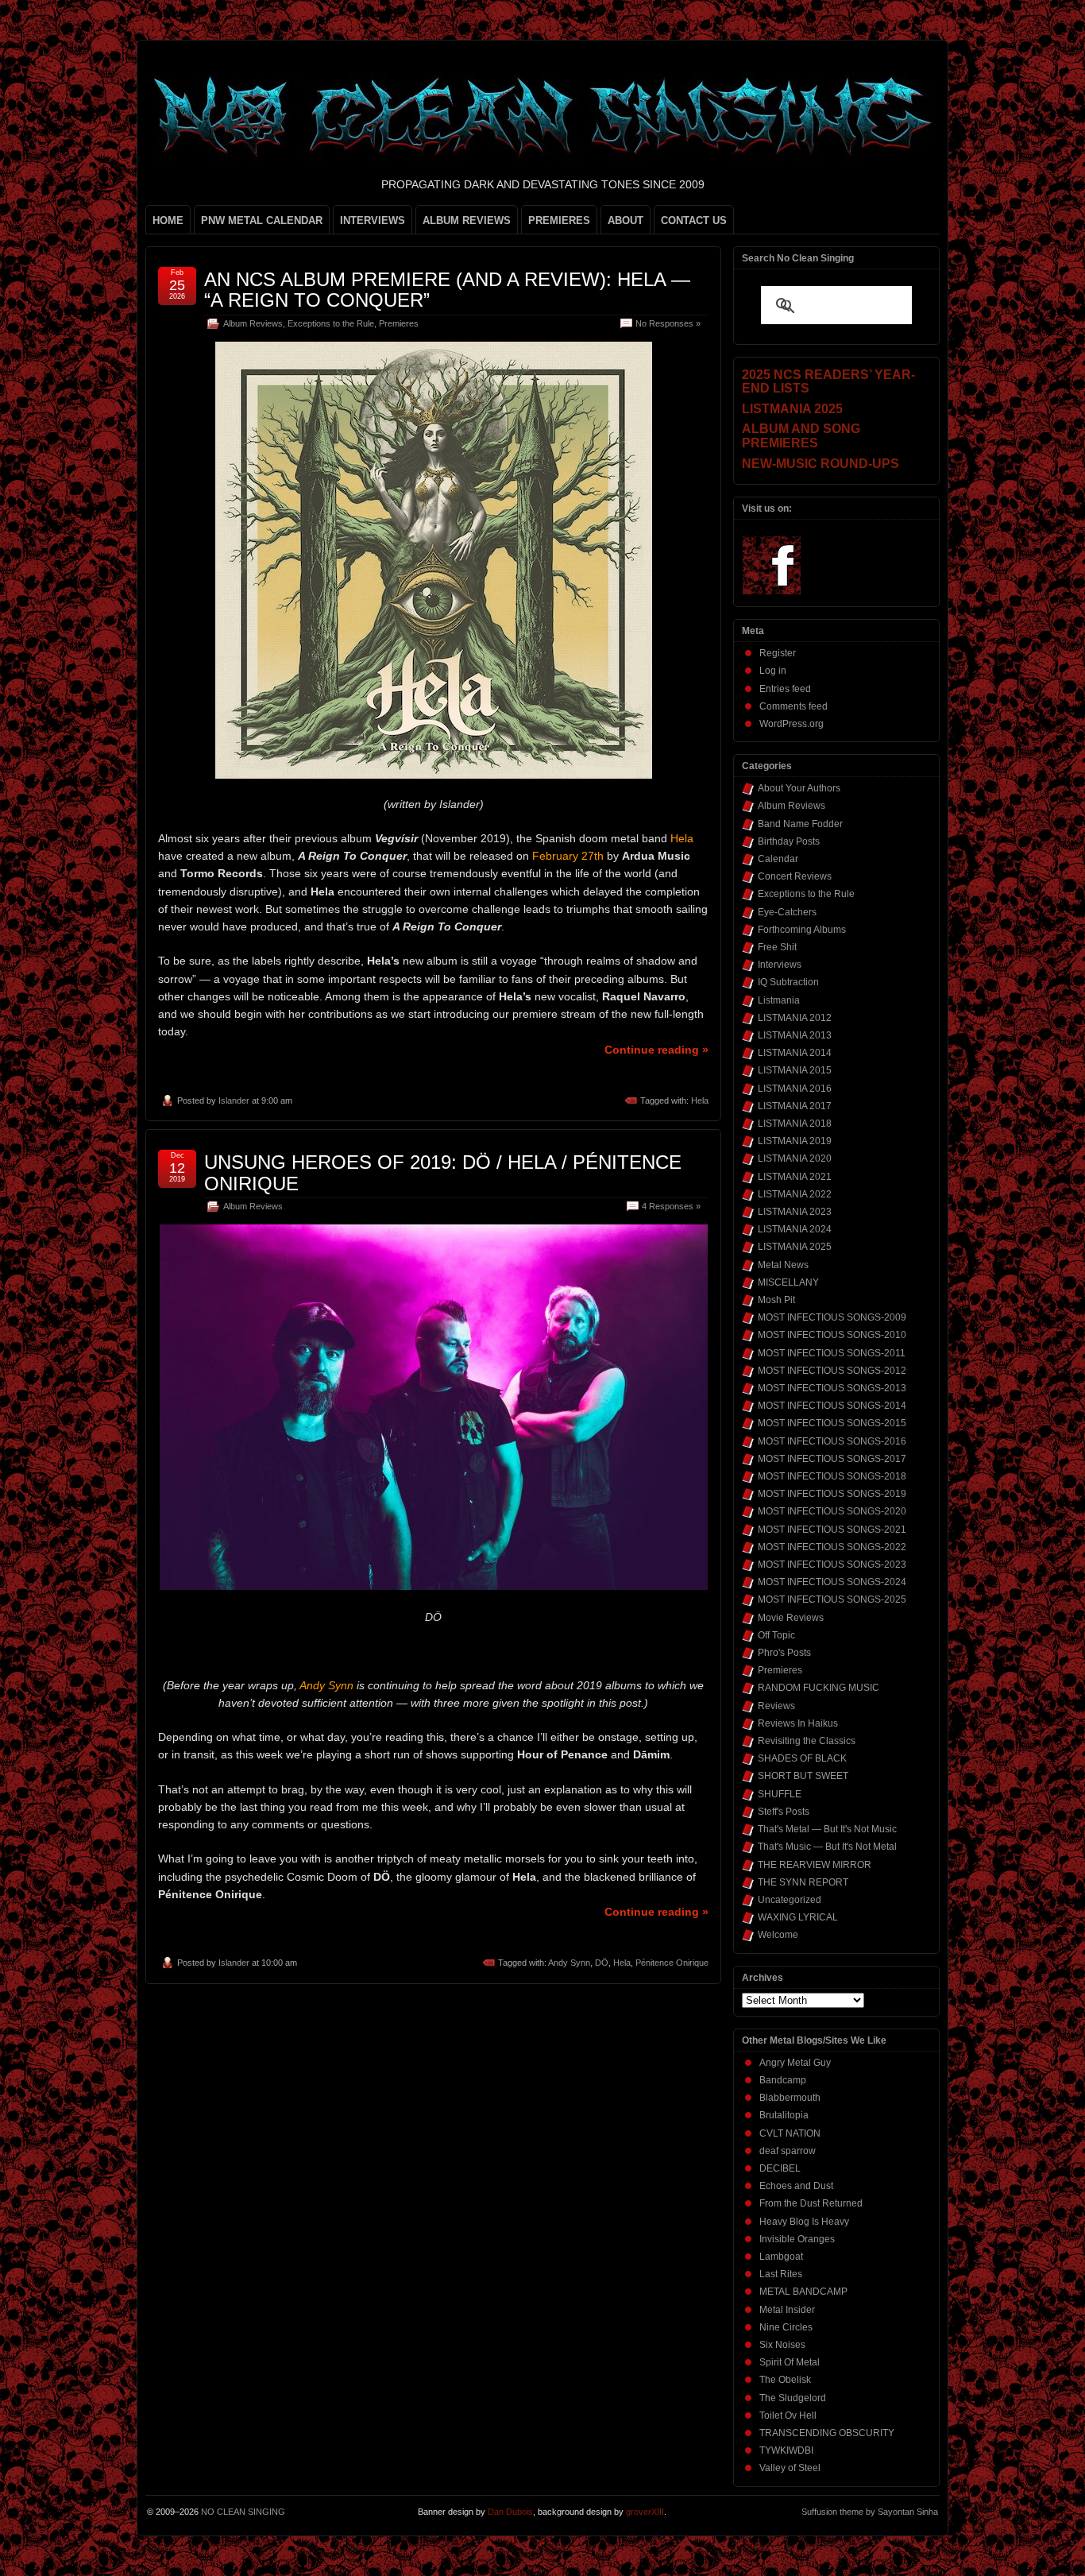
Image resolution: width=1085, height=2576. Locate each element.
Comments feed (793, 706)
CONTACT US (694, 220)
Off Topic (776, 1635)
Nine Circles (786, 2327)
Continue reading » (656, 1050)
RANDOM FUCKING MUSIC (819, 1688)
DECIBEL (780, 2168)
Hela (700, 1100)
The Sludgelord (793, 2398)
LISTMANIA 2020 (795, 1158)
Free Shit (777, 947)
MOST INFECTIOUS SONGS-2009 (832, 1317)
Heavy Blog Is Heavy (804, 2222)
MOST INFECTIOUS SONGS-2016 (832, 1441)
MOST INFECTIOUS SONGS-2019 (832, 1494)
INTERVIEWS (373, 220)
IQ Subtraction (788, 982)
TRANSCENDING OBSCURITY (827, 2433)
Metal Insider (787, 2310)
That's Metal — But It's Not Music (827, 1829)
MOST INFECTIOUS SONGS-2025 (832, 1599)
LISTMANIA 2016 (795, 1089)
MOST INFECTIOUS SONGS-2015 (832, 1423)
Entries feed (785, 689)
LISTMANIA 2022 (795, 1194)
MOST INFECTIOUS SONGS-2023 (832, 1565)
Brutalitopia (784, 2115)
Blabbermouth (790, 2098)
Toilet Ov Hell (788, 2415)
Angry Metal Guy (795, 2063)
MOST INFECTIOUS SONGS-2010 (832, 1335)
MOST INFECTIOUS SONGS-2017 (832, 1459)
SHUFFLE (780, 1794)
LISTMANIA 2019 (795, 1141)
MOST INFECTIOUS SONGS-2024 (832, 1582)
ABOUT (626, 220)
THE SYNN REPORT (803, 1882)
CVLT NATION (790, 2133)
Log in (773, 671)
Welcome (778, 1935)
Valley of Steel (790, 2468)
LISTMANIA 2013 (795, 1035)
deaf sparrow (788, 2151)
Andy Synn (569, 1963)
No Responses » (668, 323)
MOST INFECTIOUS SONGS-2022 (832, 1547)
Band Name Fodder (800, 824)
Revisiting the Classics (807, 1741)
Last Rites (781, 2274)
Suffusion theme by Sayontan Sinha (870, 2512)
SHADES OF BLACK (802, 1758)
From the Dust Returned (811, 2203)
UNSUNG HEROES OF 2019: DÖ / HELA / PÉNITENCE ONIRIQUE (443, 1172)
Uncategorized (790, 1900)
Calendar (778, 859)
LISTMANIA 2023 (795, 1212)
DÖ (602, 1963)
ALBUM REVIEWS (467, 220)
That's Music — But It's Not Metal (827, 1847)
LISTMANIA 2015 (795, 1070)
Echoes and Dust (796, 2186)
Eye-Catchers (787, 912)
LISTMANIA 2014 (795, 1053)
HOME (168, 220)
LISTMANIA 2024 (795, 1229)
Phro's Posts (784, 1653)
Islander (234, 1100)
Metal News (783, 1265)
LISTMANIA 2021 (795, 1177)
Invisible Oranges (797, 2239)
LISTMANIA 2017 (795, 1106)
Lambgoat (781, 2257)
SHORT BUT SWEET (803, 1776)
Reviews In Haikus (798, 1723)
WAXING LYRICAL (798, 1917)
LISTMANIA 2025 (795, 1247)
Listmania (779, 1000)
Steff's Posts (784, 1812)
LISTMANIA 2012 (795, 1018)
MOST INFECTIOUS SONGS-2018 (832, 1476)
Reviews (776, 1706)
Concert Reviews (795, 876)
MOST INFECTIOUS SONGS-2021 (832, 1530)
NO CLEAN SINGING (243, 2512)
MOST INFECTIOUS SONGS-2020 (832, 1511)
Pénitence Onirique (672, 1963)
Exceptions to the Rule (331, 323)
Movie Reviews (791, 1618)
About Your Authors (799, 788)
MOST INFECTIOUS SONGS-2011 (832, 1353)
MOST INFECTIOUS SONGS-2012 (832, 1371)
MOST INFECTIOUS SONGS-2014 (832, 1406)
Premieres (399, 323)
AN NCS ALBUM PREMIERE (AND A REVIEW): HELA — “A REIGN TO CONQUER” (447, 290)
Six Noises (782, 2345)
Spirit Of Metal (790, 2362)
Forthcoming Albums (802, 930)
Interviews (780, 965)
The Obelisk (785, 2380)
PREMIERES (559, 220)
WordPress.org (792, 724)
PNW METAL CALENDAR (262, 220)
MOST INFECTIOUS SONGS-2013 (832, 1388)
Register (778, 653)
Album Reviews (253, 323)
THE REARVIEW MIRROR (815, 1865)
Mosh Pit (776, 1300)
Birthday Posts (789, 841)
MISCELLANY (788, 1282)
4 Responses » (671, 1206)
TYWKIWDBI (786, 2450)
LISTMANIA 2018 (795, 1124)
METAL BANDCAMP (803, 2292)
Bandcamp (783, 2080)
